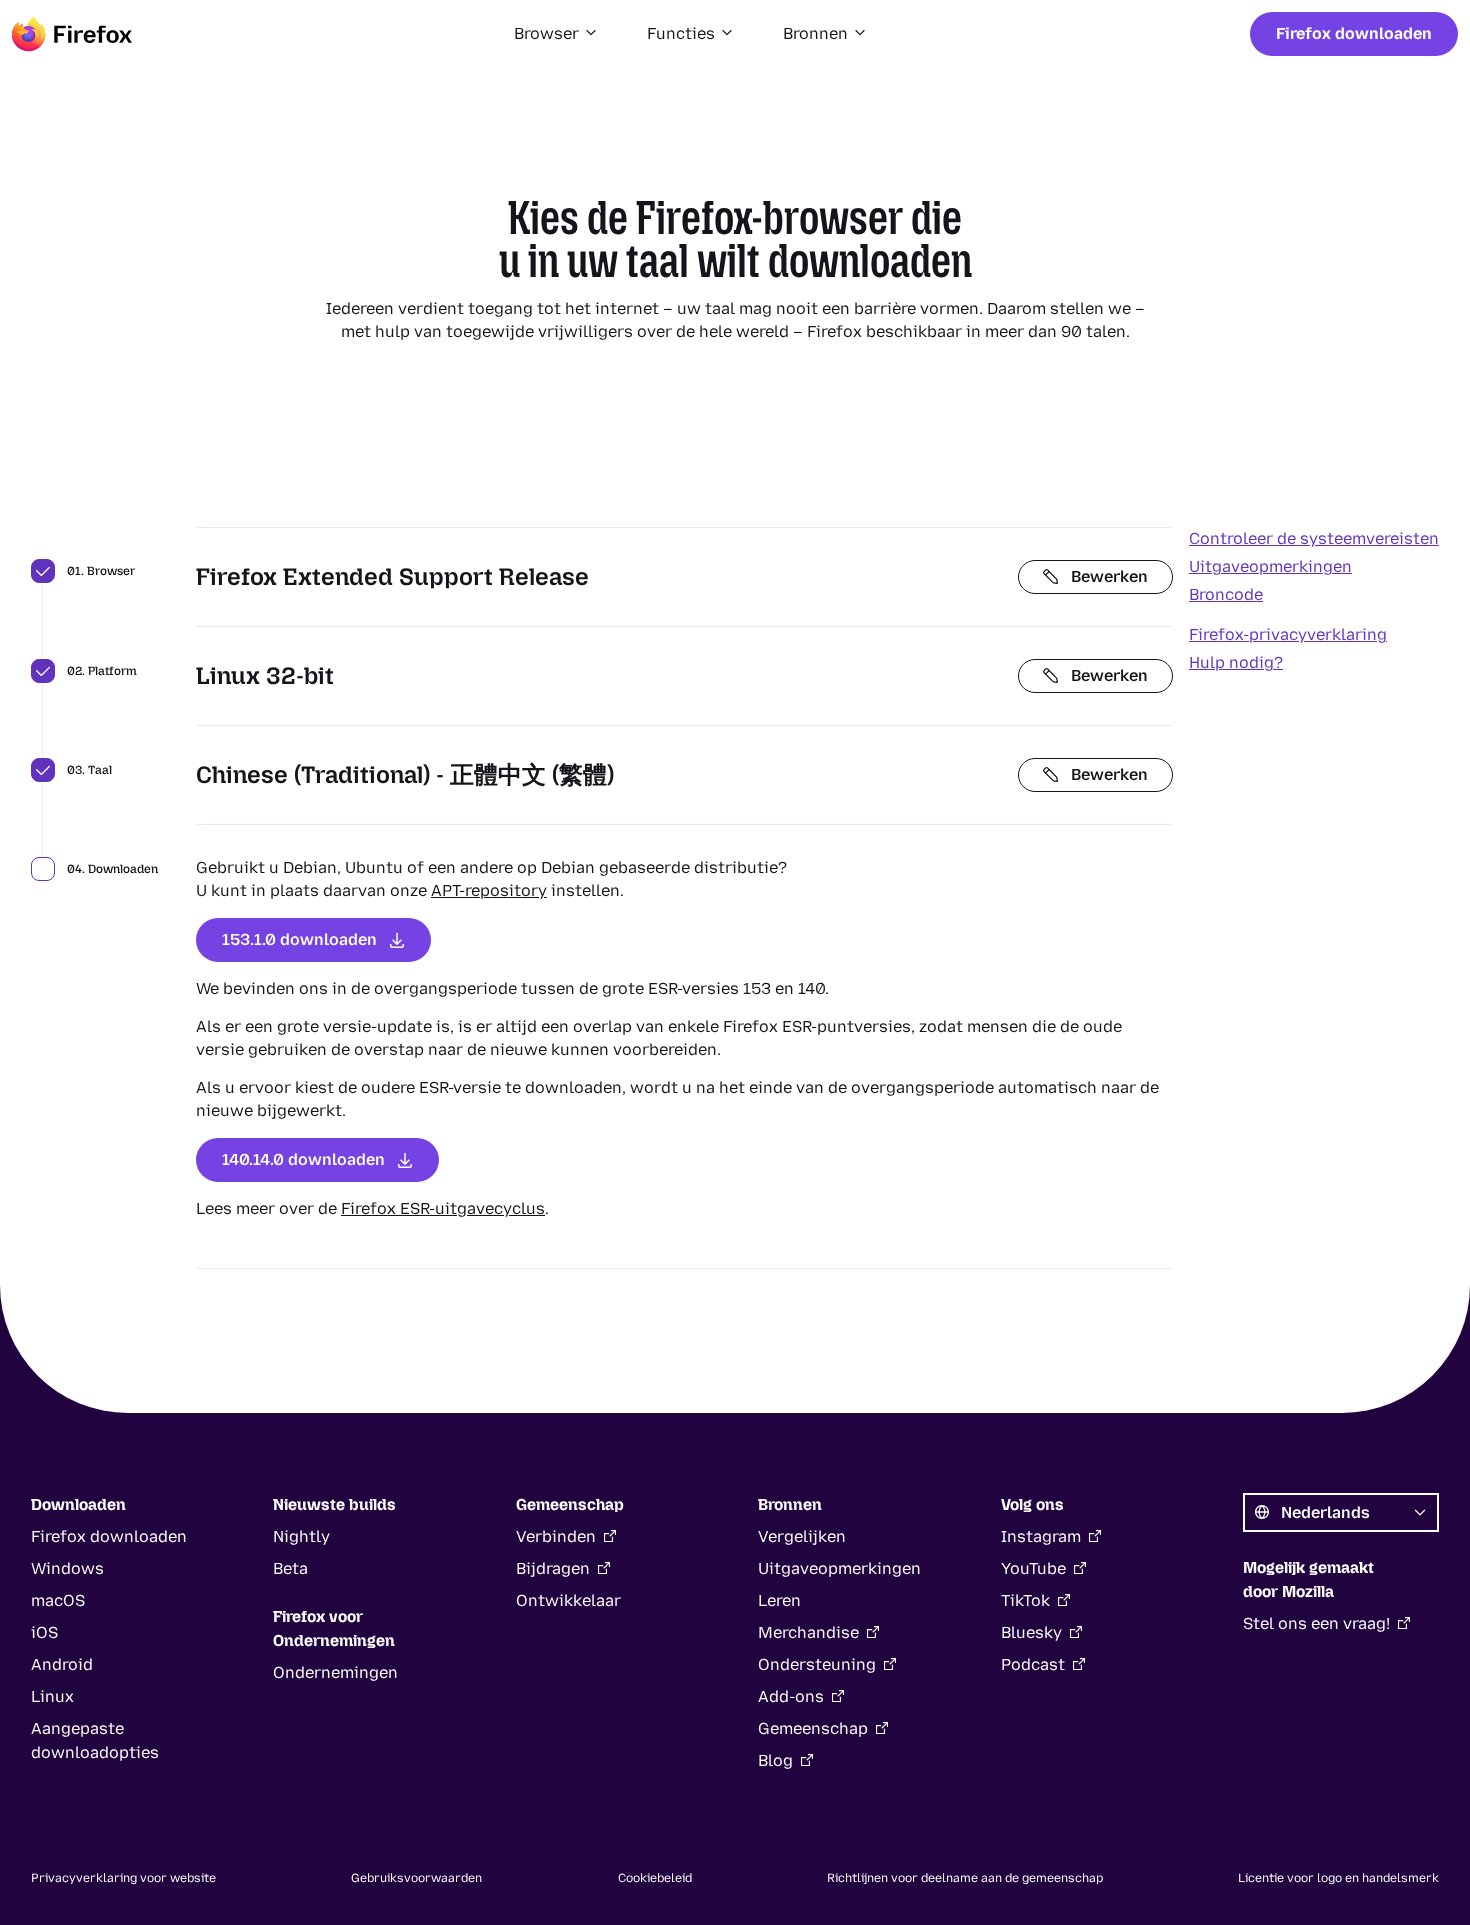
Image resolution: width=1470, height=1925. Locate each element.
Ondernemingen (335, 1672)
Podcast (1033, 1664)
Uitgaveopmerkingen (1270, 566)
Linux (52, 1696)
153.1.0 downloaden (299, 939)
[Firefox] (72, 34)
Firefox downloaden (1354, 33)
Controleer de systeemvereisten (1314, 538)
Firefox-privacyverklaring (1288, 634)
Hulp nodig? (1236, 662)
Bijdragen (553, 1568)
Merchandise (808, 1632)
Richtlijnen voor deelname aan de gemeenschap (965, 1878)
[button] (556, 34)
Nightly (301, 1536)
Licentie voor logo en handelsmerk (1338, 1878)
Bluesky (1031, 1632)
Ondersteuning (817, 1664)
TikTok (1025, 1600)
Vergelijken (802, 1536)
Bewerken (1109, 576)
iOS (44, 1632)
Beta (290, 1568)
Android (62, 1664)
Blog (775, 1760)
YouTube (1033, 1568)
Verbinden (556, 1536)
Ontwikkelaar (568, 1600)
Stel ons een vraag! (1316, 1623)
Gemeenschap (813, 1728)
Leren (779, 1600)
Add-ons (791, 1696)
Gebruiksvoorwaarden (416, 1878)
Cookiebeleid (655, 1878)
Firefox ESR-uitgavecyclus (443, 1208)
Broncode (1226, 594)
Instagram (1041, 1536)
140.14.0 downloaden (303, 1159)
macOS (58, 1600)
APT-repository (489, 890)
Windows (67, 1568)
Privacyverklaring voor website (123, 1878)
